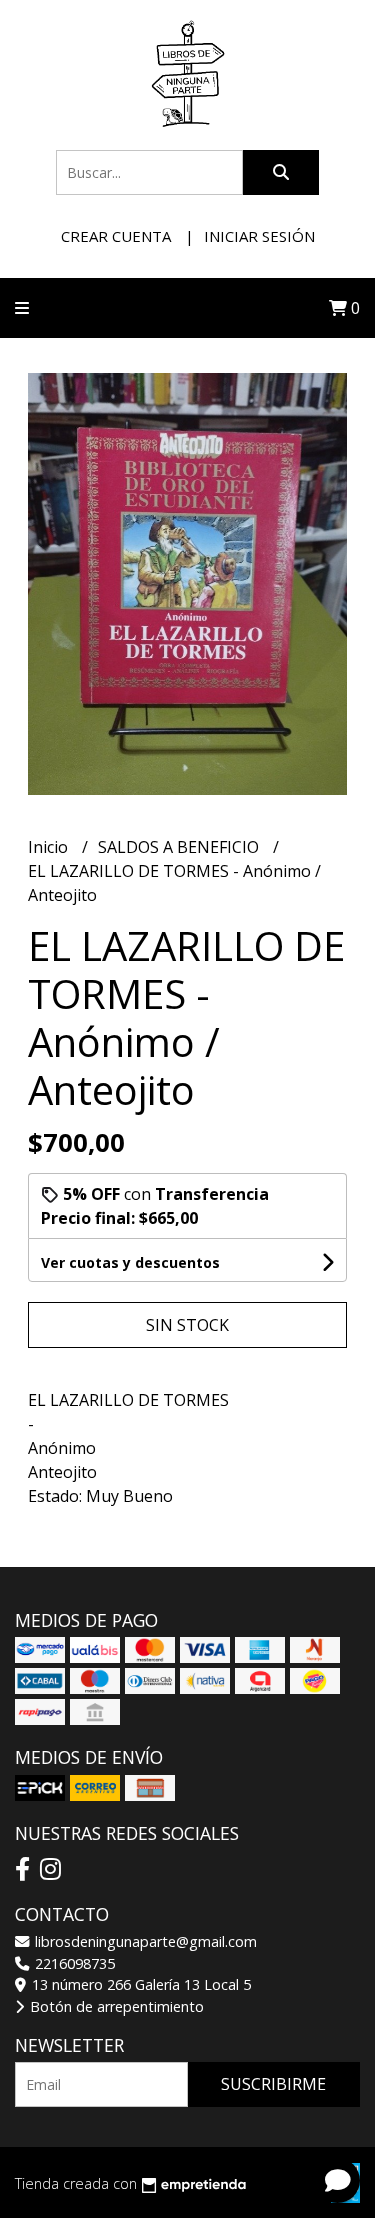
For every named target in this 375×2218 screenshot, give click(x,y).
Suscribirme (273, 2084)
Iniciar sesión (259, 236)
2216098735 (73, 1963)
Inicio (50, 847)
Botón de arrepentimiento (115, 2006)
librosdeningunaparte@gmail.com (144, 1941)
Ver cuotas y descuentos (130, 1262)
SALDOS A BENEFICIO (180, 847)
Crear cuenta (116, 236)
